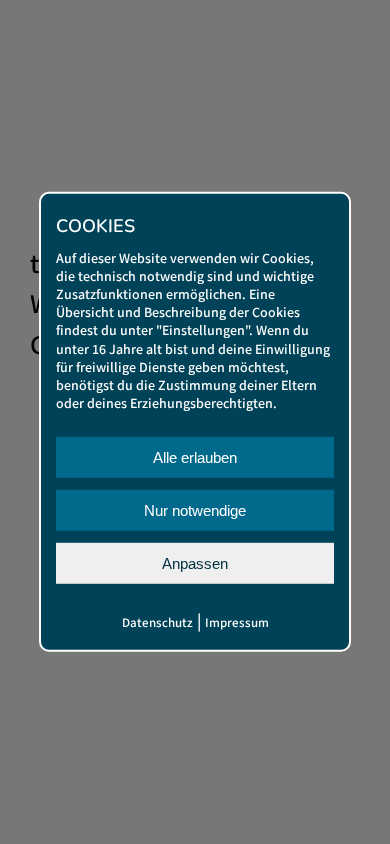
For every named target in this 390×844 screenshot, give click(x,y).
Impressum (237, 623)
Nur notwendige (195, 510)
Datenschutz (157, 623)
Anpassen (195, 563)
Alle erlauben (195, 457)
